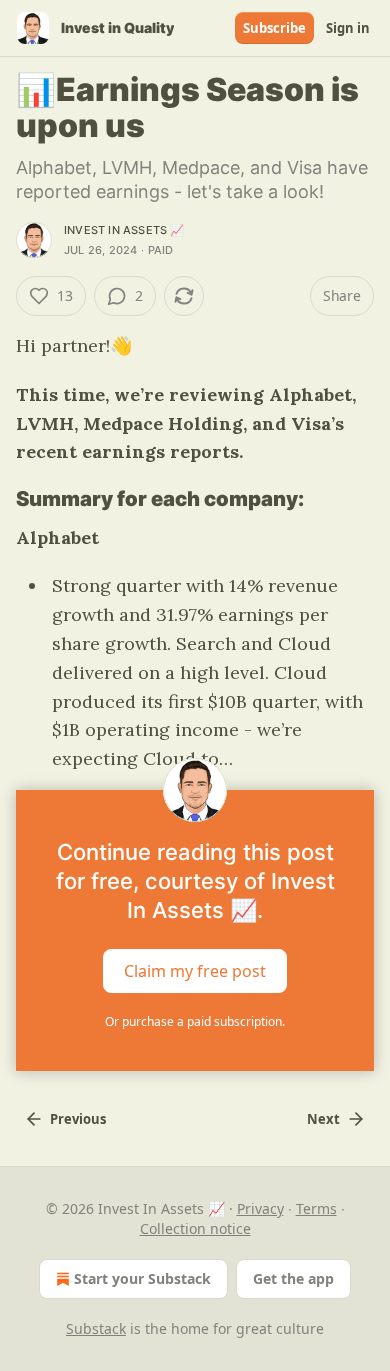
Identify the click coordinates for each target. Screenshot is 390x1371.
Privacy (260, 1208)
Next (323, 1119)
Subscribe (274, 28)
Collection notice (195, 1228)
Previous (78, 1119)
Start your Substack (142, 1278)
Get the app (293, 1278)
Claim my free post (195, 971)
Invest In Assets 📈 (124, 230)
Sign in (348, 28)
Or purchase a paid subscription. (195, 1021)
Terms (316, 1208)
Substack (96, 1328)
